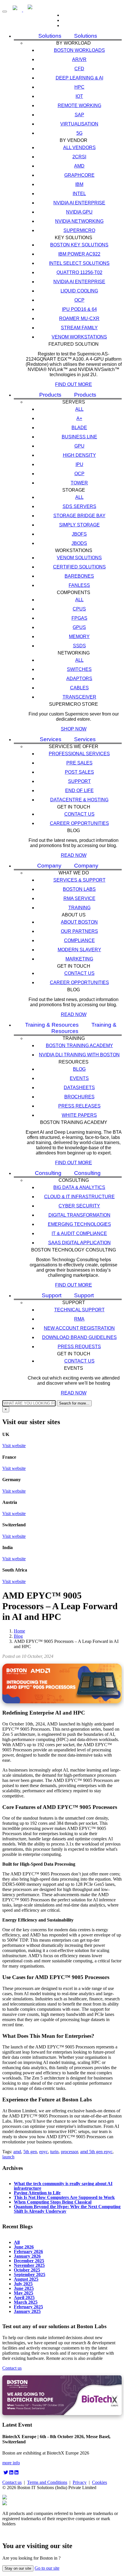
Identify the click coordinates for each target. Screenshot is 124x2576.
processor (69, 2152)
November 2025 (29, 2265)
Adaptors (79, 679)
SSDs (79, 646)
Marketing (79, 959)
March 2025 (26, 2302)
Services (51, 739)
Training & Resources (84, 1028)
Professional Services (79, 754)
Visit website (14, 1446)
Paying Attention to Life (37, 2193)
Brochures (79, 1097)
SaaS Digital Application (79, 1243)
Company (49, 866)
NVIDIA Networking (79, 221)
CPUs (79, 609)
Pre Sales (79, 763)
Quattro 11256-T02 (79, 272)
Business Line (79, 437)
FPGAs (79, 618)
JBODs (79, 543)
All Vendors (79, 148)
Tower (79, 483)
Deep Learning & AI (79, 78)
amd (17, 2152)
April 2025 (24, 2297)
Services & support (79, 880)
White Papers (79, 1115)
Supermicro (79, 230)
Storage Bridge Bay (79, 516)
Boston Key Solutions (79, 245)
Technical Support (79, 1310)
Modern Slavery (79, 950)
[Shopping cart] (68, 25)
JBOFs (79, 534)
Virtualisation (79, 124)
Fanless (79, 585)
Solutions (50, 36)
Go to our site (47, 2568)
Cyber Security (79, 1206)
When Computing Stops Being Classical (53, 2202)
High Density (79, 455)
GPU (79, 446)
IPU (79, 464)
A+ (79, 418)
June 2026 (24, 2247)
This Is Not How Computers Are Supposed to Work (64, 2197)
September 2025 (30, 2274)
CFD (79, 69)
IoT (79, 96)
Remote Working (79, 105)
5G (79, 133)
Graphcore (79, 175)
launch (8, 2157)
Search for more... (74, 1403)
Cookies (99, 2482)
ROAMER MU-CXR (79, 318)
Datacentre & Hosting (79, 800)
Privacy (80, 2482)
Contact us (79, 814)
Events (79, 1078)
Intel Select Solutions (79, 263)
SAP (79, 115)
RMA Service (79, 898)
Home (19, 1631)
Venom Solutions (79, 558)
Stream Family (79, 328)
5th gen (30, 2152)
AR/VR (79, 59)
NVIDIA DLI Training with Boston (79, 1055)
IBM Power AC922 (79, 254)
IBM (79, 184)
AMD (79, 166)
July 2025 (23, 2284)
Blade (79, 428)
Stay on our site (18, 2568)
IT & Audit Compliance (79, 1233)
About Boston (79, 922)
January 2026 (27, 2256)
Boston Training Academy (79, 1046)
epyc (44, 2152)
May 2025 (24, 2293)
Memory (79, 637)
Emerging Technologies (79, 1224)
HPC (79, 87)
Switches (79, 669)
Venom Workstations (79, 337)
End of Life (79, 791)
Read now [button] (74, 855)
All (79, 409)
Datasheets (79, 1088)
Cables (79, 688)
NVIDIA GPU (79, 212)
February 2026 (28, 2251)
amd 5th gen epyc (96, 2152)
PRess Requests (79, 1347)
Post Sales (79, 772)
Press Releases (79, 1106)
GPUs (79, 627)
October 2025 (27, 2270)
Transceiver (79, 697)
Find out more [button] (74, 384)
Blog (79, 1069)
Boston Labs (79, 889)
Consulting (48, 1173)
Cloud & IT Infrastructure (79, 1197)
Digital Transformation (79, 1215)
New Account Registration (79, 1328)
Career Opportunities (79, 823)
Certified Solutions (79, 567)
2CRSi (79, 157)
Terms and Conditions (47, 2482)
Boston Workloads (79, 50)
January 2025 (27, 2311)
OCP (79, 300)
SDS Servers (79, 506)
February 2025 (28, 2307)
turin (54, 2152)
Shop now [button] (74, 729)
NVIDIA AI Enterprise (79, 203)
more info (11, 2463)
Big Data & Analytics (79, 1187)
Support (79, 781)
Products (50, 395)
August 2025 (26, 2279)
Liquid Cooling (79, 291)
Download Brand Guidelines (79, 1337)
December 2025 (29, 2261)
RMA (79, 1319)
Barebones (79, 576)
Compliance (79, 940)
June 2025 (24, 2288)
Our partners (79, 931)
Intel (79, 194)
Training (79, 908)
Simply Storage (79, 525)
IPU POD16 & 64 (79, 309)
